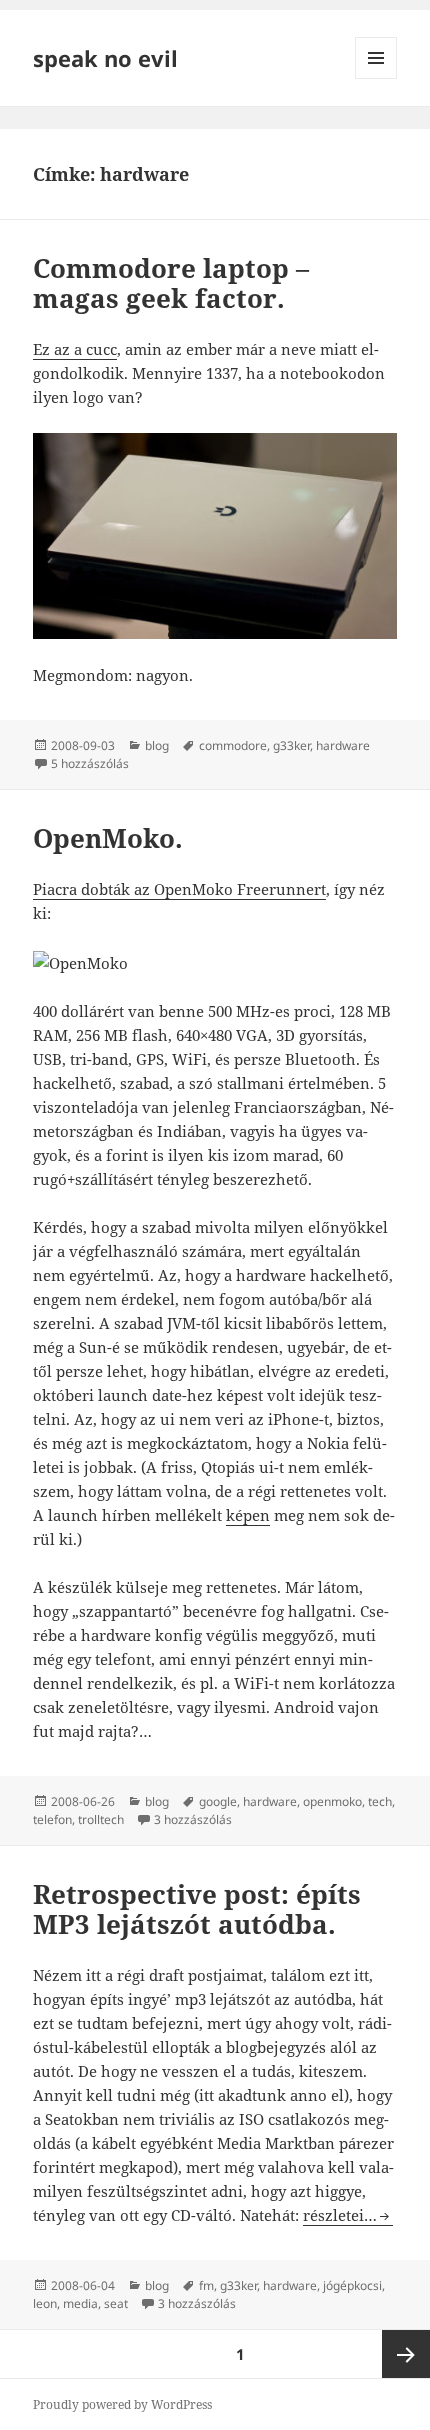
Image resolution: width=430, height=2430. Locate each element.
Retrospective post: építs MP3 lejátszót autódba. (197, 1909)
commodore (233, 745)
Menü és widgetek (376, 78)
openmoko (332, 1801)
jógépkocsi (352, 2285)
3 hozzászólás (193, 1819)
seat (116, 2303)
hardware (343, 745)
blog (157, 745)
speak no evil (105, 58)
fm (206, 2285)
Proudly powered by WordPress (122, 2404)
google (218, 1801)
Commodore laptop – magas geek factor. (171, 283)
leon (45, 2303)
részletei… (348, 2215)
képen (248, 1515)
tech (380, 1801)
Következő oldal (406, 2354)
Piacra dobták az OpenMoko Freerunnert (179, 889)
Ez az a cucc (75, 349)
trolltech (101, 1819)
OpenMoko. (108, 838)
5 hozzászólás (90, 763)
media (80, 2303)
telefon (52, 1819)
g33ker (291, 745)
